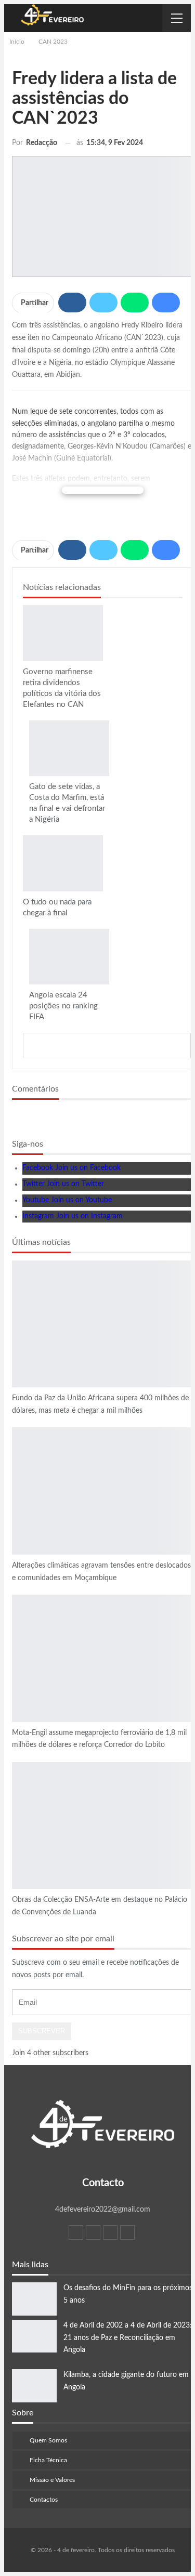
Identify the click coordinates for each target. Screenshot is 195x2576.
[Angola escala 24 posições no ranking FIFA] (69, 957)
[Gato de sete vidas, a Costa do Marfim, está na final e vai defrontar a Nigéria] (69, 748)
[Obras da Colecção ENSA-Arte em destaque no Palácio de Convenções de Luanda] (103, 1825)
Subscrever (42, 2031)
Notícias (16, 1261)
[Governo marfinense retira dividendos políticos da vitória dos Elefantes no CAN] (63, 633)
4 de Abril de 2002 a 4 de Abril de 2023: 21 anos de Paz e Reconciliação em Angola (128, 2338)
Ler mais (103, 490)
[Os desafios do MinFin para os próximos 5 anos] (34, 2299)
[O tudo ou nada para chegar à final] (63, 863)
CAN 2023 (27, 606)
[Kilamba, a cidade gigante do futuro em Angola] (34, 2386)
